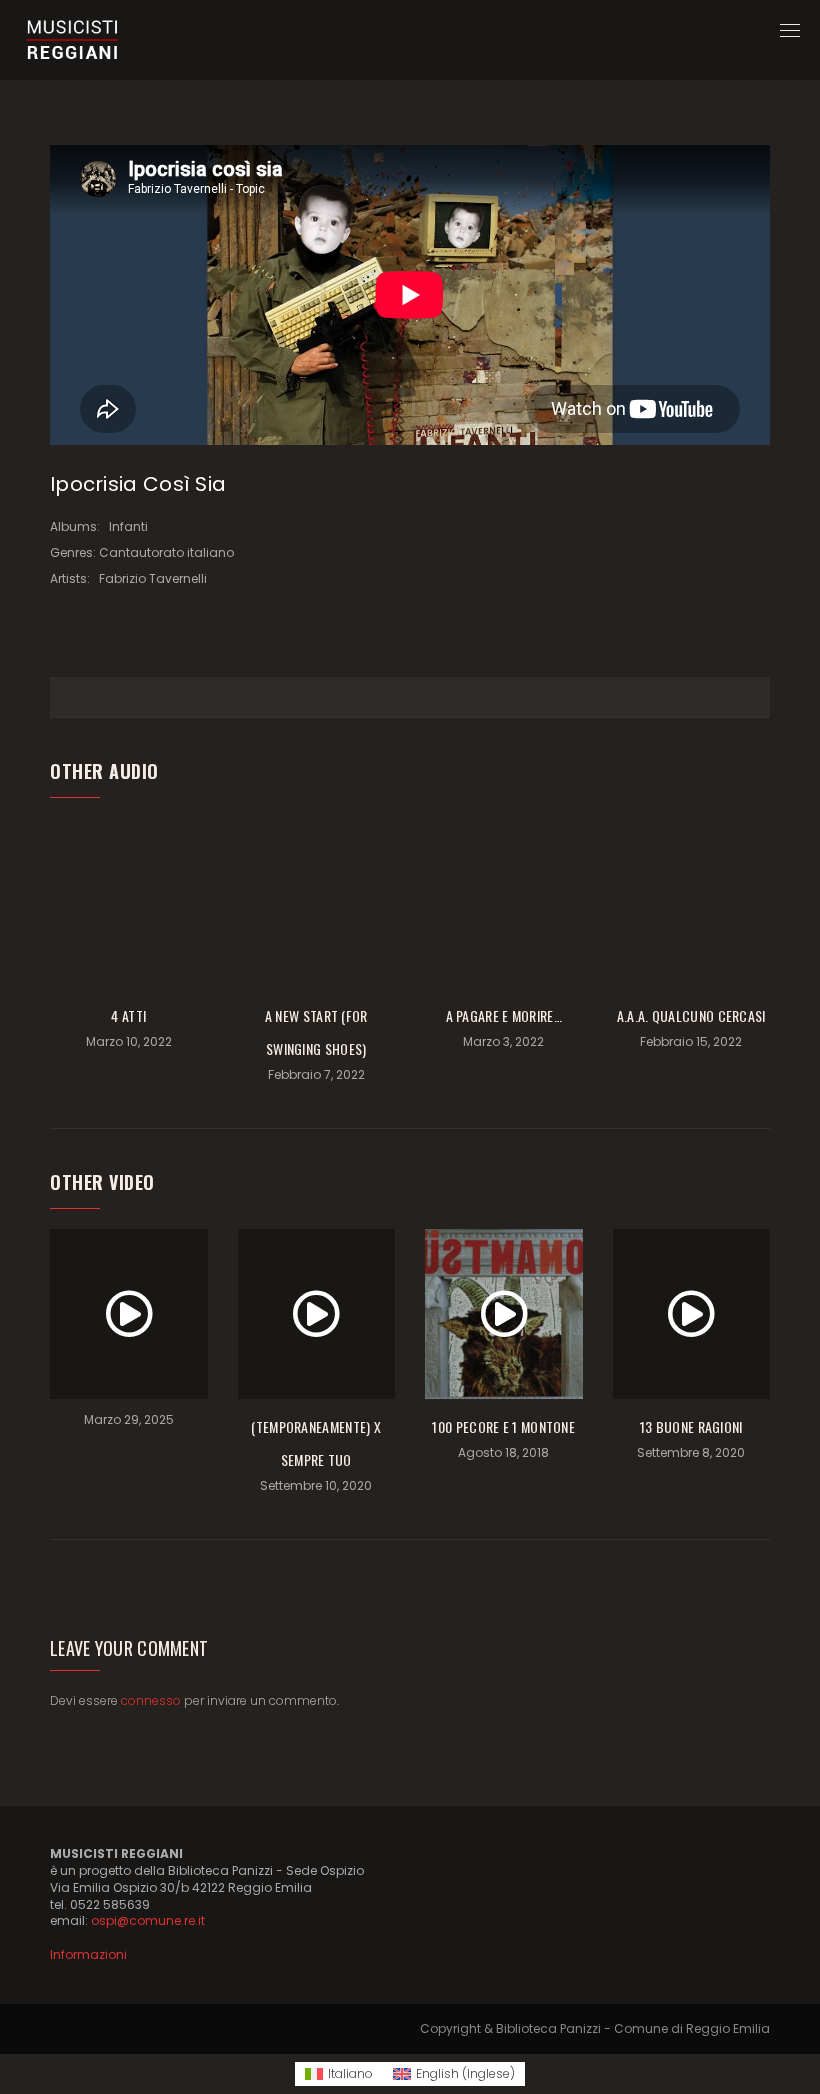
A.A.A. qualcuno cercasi (691, 1015)
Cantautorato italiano (166, 552)
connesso (151, 1700)
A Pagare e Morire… (504, 1015)
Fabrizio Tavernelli (153, 578)
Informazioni (88, 1954)
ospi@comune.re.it (148, 1920)
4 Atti (128, 1015)
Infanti (128, 526)
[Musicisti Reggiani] (72, 40)
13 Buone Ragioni (691, 1426)
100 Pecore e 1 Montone (503, 1426)
